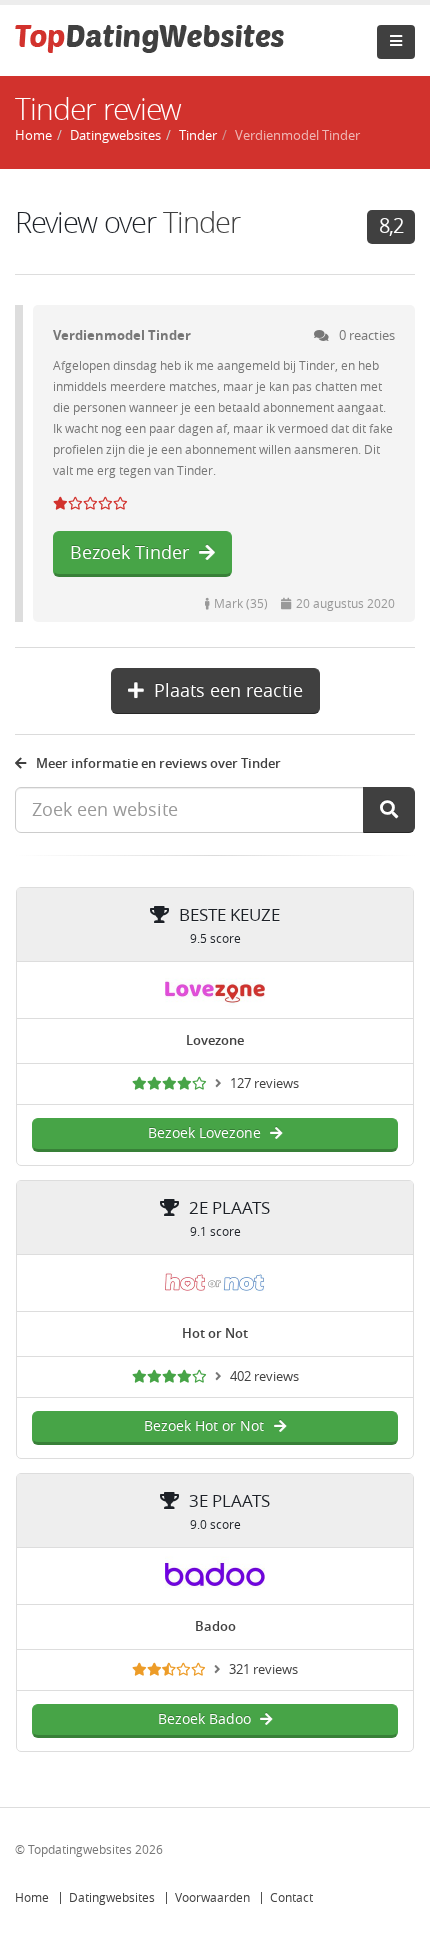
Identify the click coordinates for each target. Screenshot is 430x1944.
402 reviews (264, 1376)
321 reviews (263, 1669)
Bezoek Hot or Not (204, 1426)
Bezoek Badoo (204, 1719)
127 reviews (264, 1083)
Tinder (198, 135)
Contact (291, 1898)
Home (32, 1898)
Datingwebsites (112, 1898)
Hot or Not (215, 1333)
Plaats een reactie (228, 691)
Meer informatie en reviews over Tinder (158, 763)
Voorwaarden (212, 1898)
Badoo (215, 1626)
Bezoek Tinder (129, 553)
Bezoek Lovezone (204, 1133)
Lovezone (215, 1040)
